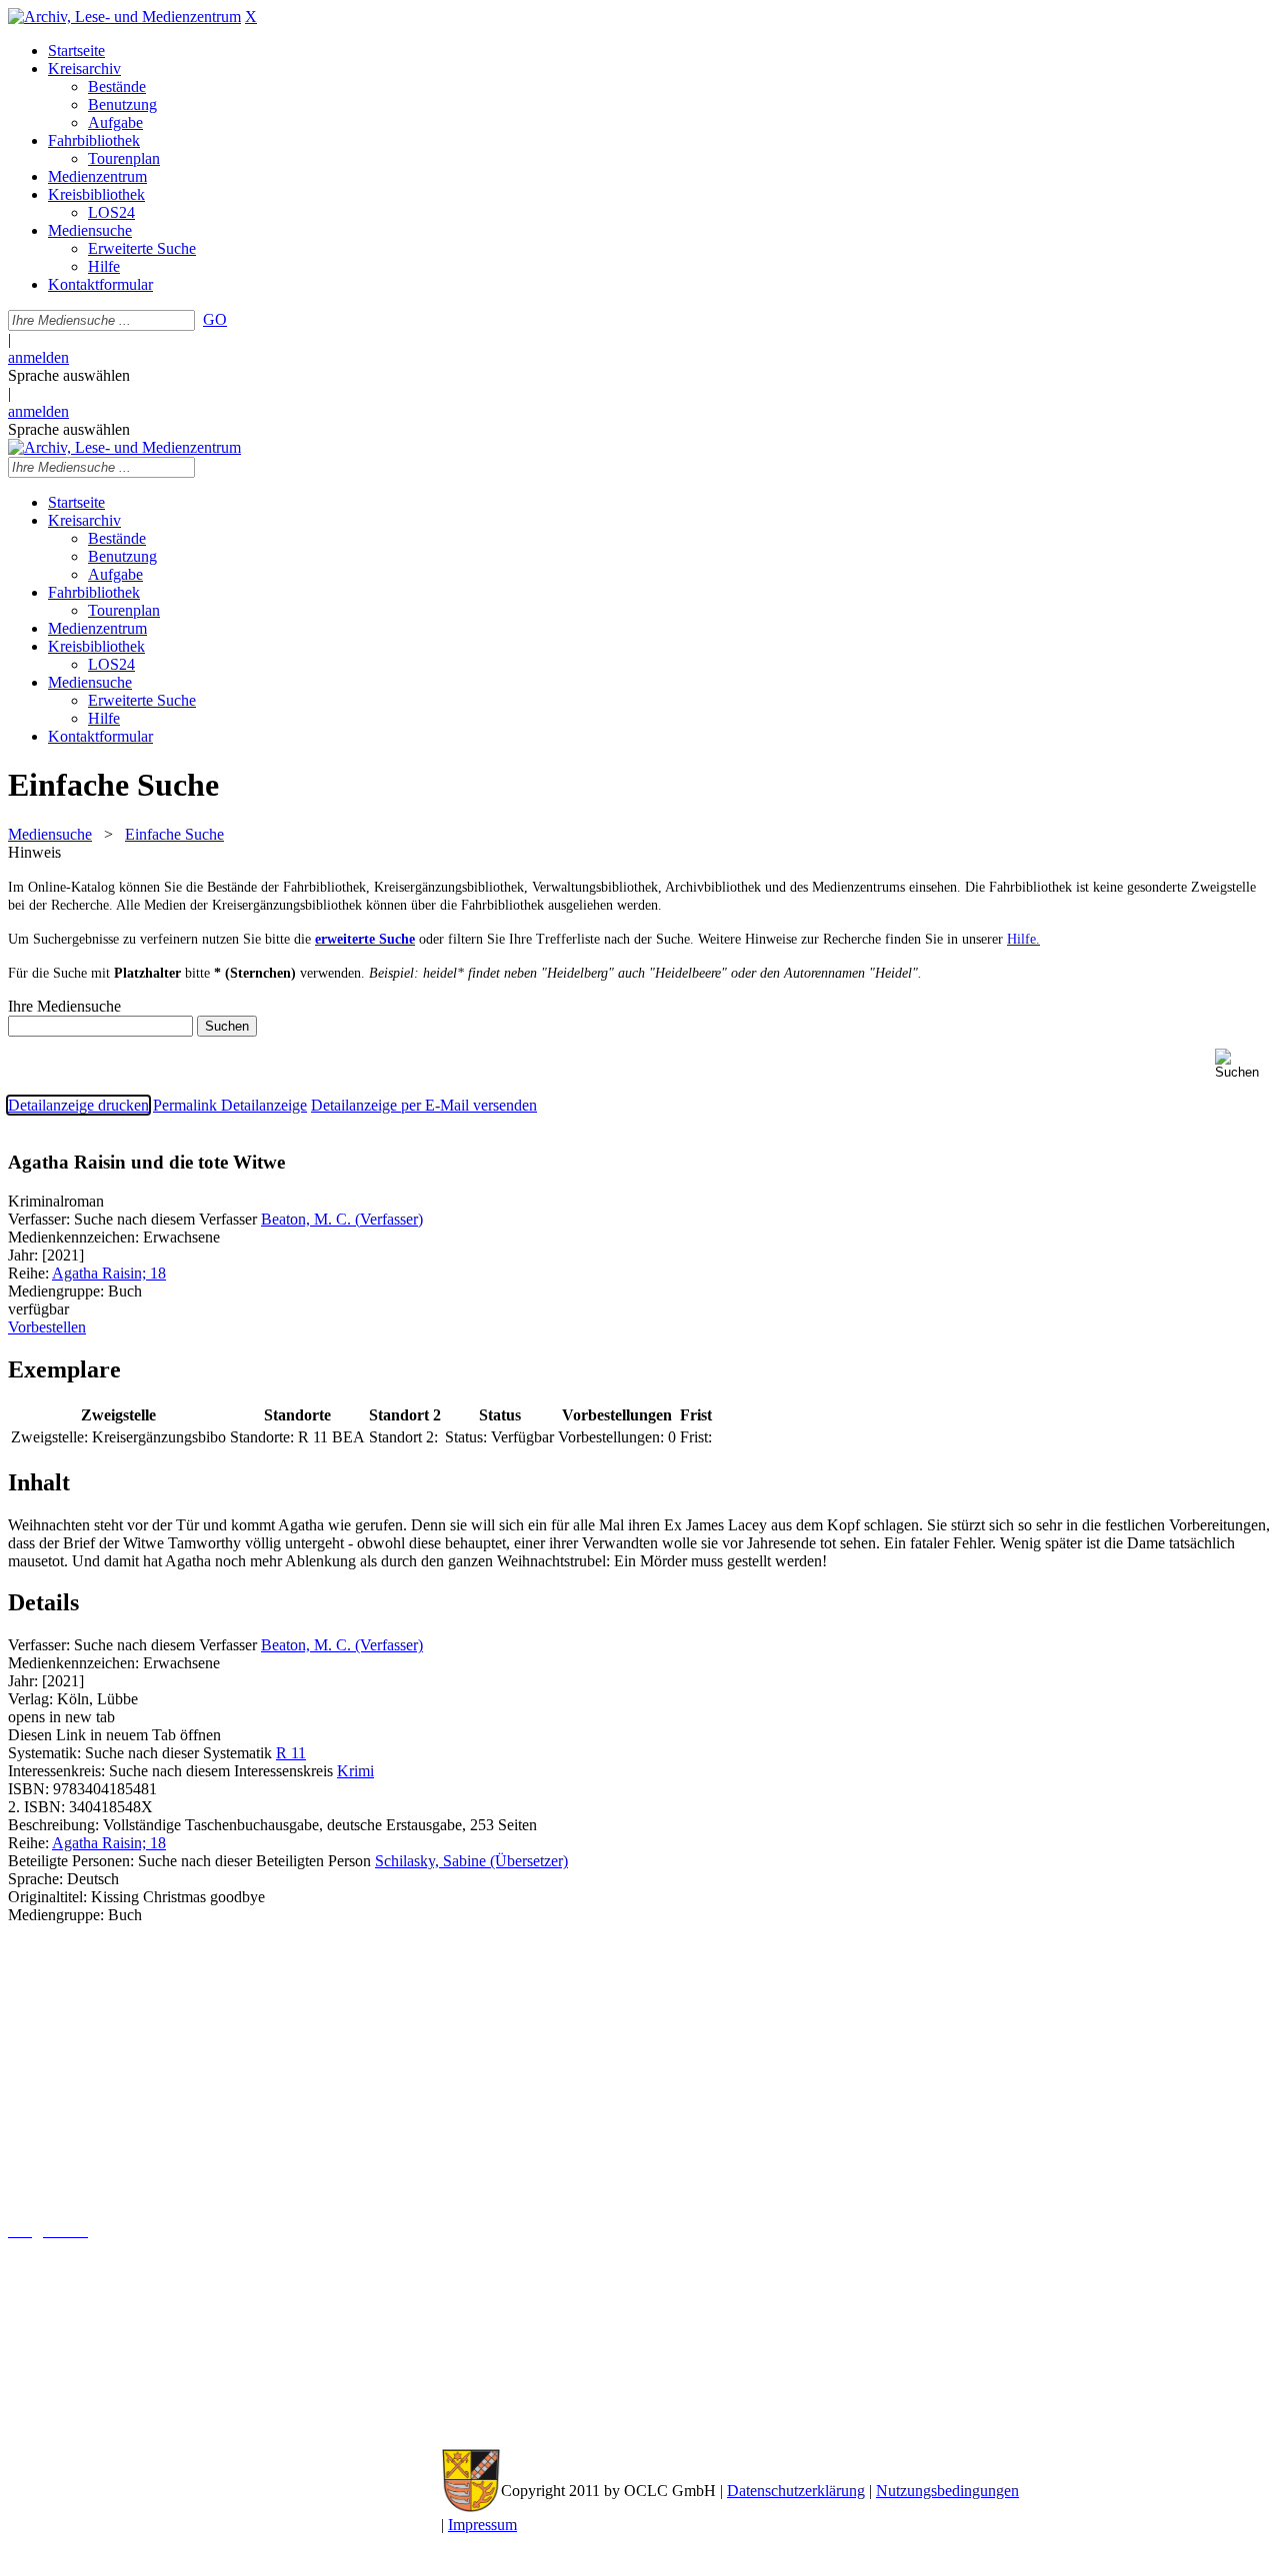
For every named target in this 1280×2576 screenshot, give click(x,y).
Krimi (355, 1771)
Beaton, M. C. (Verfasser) (342, 1219)
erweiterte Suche (365, 939)
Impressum (482, 2525)
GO (215, 319)
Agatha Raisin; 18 (109, 1273)
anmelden (38, 357)
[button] (1243, 1064)
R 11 (291, 1753)
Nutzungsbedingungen (947, 2491)
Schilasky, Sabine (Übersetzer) (471, 1861)
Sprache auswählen (69, 375)
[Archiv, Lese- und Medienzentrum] (124, 16)
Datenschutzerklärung (796, 2491)
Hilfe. (1023, 939)
